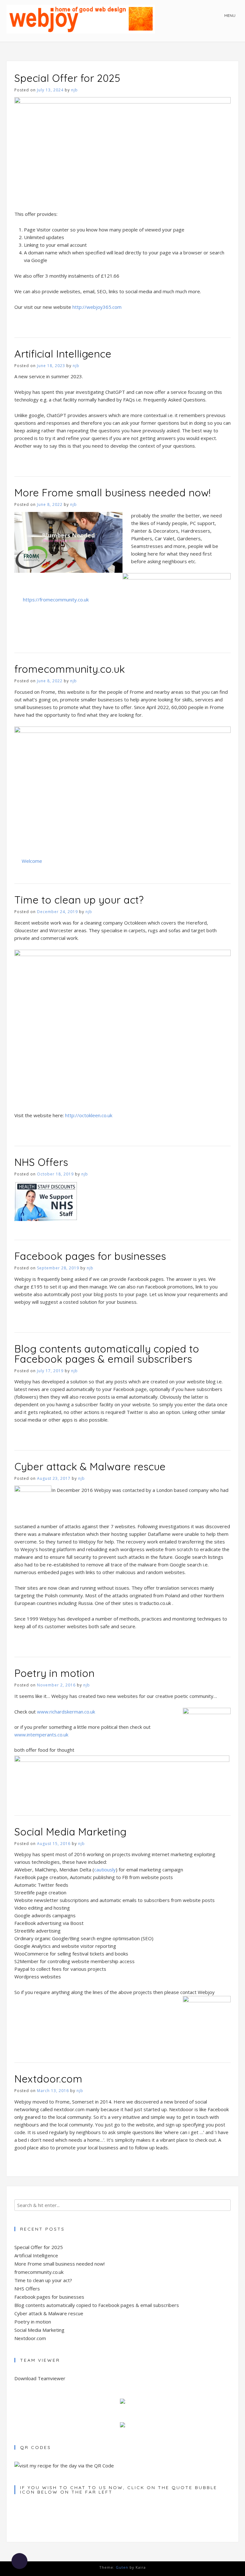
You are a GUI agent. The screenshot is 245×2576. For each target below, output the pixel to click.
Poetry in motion (54, 1673)
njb (74, 90)
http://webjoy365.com (97, 307)
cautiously (105, 1870)
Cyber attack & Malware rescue (90, 1466)
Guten (122, 2567)
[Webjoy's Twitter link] (122, 2425)
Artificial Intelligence (63, 354)
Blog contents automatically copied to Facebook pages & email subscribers (107, 1354)
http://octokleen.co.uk (89, 1115)
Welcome (32, 861)
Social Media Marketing (70, 1832)
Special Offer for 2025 (67, 78)
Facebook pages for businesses (90, 1256)
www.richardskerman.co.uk (66, 1712)
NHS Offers (41, 1162)
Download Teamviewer (40, 2378)
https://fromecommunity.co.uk (56, 600)
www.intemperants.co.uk (41, 1735)
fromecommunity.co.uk (70, 669)
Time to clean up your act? (79, 900)
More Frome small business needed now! (112, 493)
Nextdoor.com (48, 2079)
